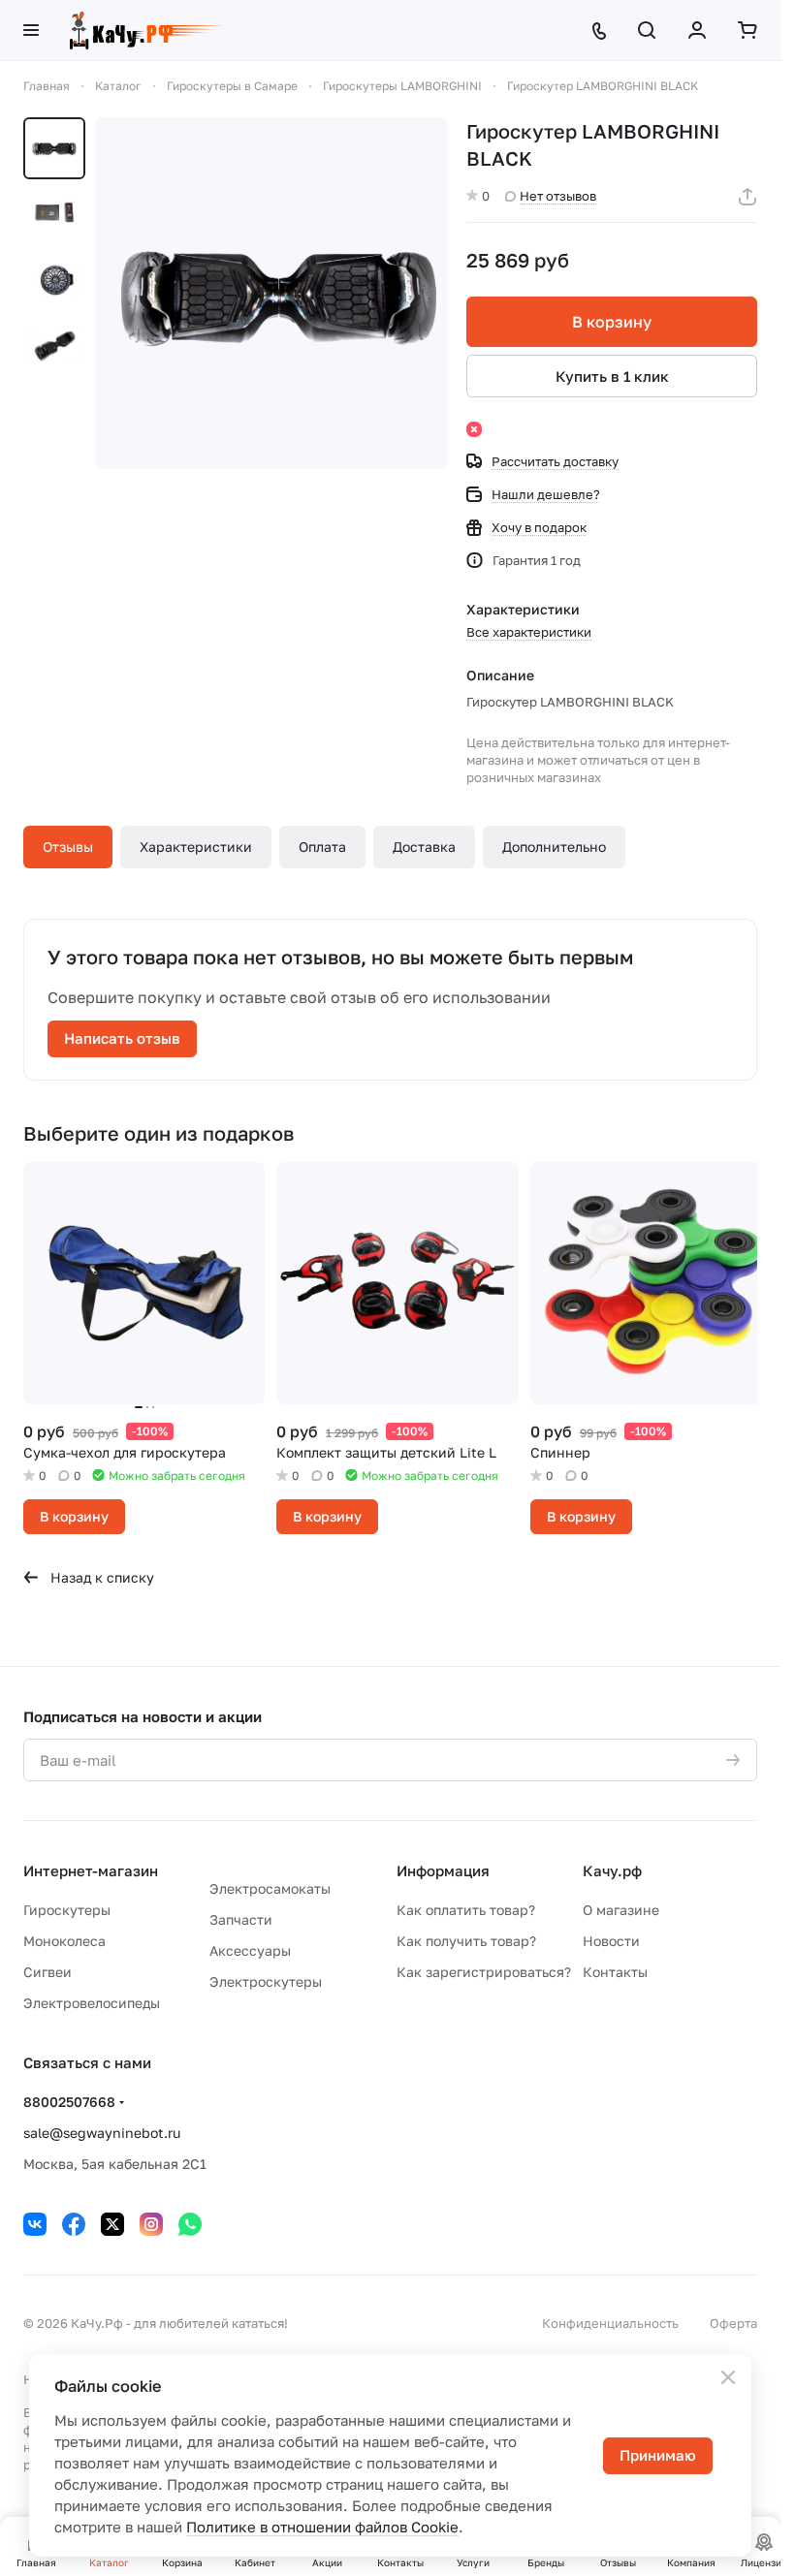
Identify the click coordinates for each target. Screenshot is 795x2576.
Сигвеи (48, 1972)
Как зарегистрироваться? (484, 1972)
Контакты (615, 1972)
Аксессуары (250, 1950)
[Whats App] (190, 2224)
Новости (611, 1941)
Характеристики (196, 847)
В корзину (612, 322)
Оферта (733, 2323)
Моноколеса (64, 1941)
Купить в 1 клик (612, 376)
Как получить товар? (466, 1941)
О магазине (621, 1910)
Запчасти (241, 1919)
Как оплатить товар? (466, 1910)
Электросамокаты (270, 1888)
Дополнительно (554, 847)
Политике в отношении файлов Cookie (322, 2527)
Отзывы (68, 847)
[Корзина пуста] (747, 30)
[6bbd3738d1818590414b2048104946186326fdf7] (271, 293)
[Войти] (697, 30)
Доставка (424, 847)
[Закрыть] (728, 2377)
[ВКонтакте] (35, 2224)
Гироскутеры (67, 1910)
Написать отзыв (122, 1038)
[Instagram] (151, 2224)
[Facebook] (74, 2224)
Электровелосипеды (92, 2003)
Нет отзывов (558, 196)
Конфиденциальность (610, 2323)
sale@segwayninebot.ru (102, 2133)
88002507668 (69, 2102)
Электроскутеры (266, 1981)
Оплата (322, 847)
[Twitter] (112, 2224)
